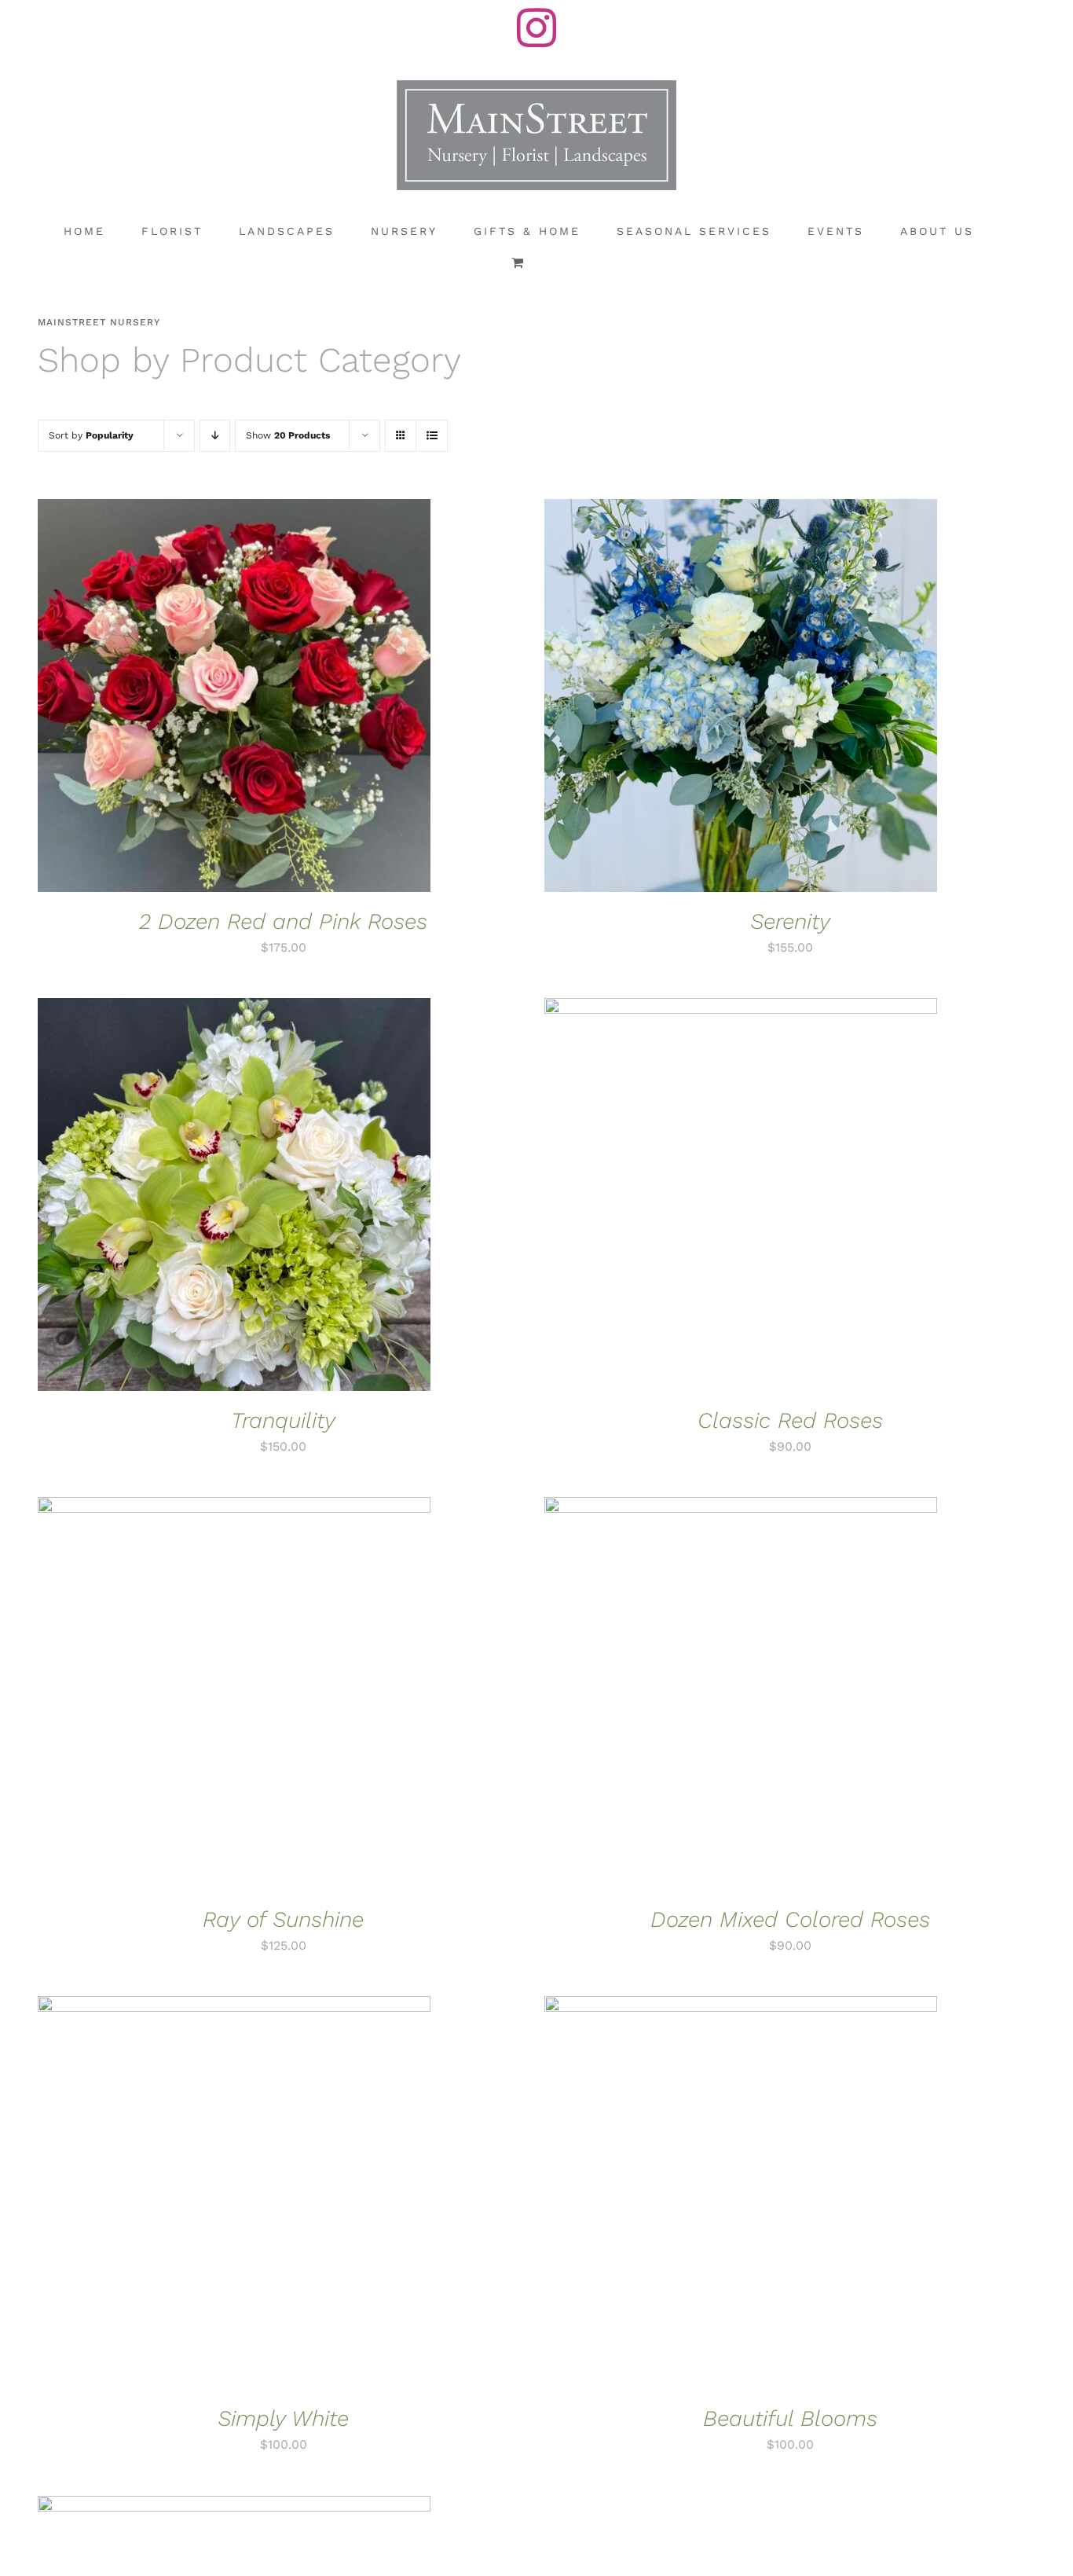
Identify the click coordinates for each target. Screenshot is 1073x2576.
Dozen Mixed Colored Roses (790, 1919)
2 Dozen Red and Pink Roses (283, 921)
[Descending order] (215, 436)
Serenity (790, 921)
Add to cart (186, 698)
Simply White (283, 2418)
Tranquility (283, 1420)
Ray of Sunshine (283, 1919)
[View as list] (432, 436)
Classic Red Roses (790, 1420)
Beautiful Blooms (790, 2418)
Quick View (287, 698)
